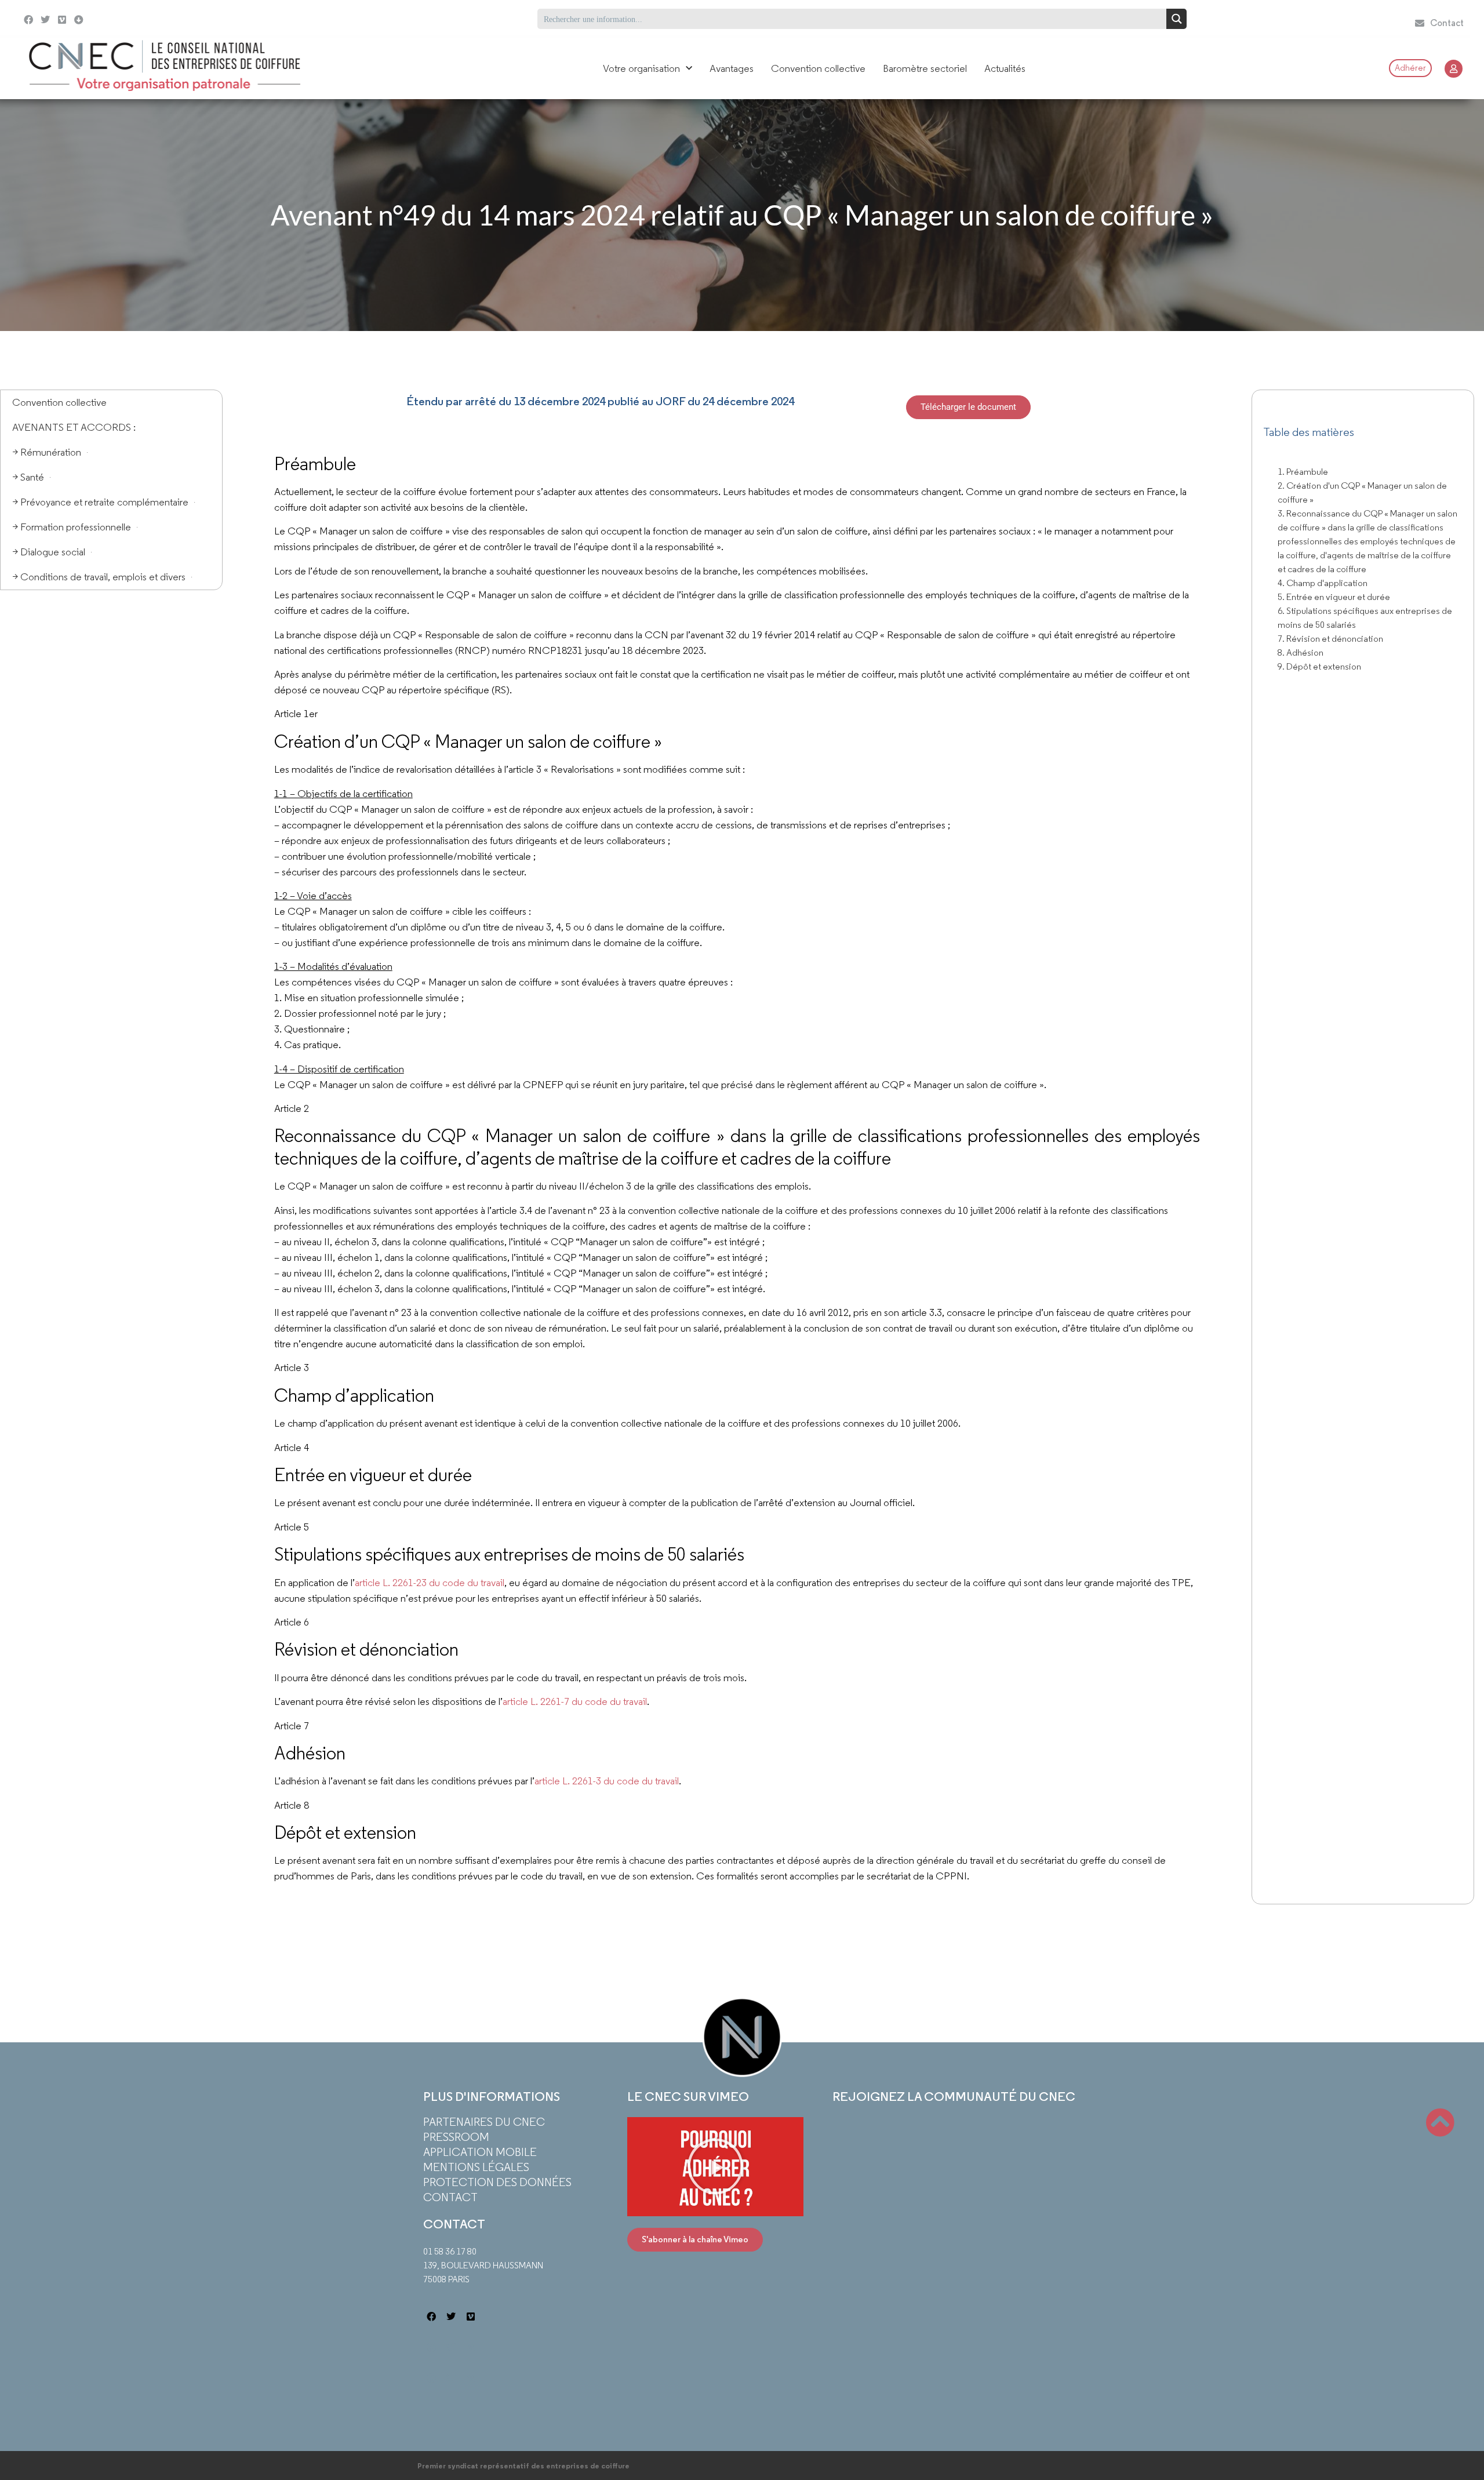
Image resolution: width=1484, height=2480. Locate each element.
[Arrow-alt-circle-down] (127, 19)
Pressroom (456, 2137)
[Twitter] (46, 20)
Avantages (732, 68)
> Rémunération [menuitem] (47, 452)
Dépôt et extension (1324, 666)
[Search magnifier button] (1176, 19)
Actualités (1005, 68)
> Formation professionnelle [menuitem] (72, 527)
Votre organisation (641, 68)
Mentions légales (476, 2167)
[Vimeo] (62, 20)
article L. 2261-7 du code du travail (575, 1701)
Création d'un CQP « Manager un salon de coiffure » (1362, 492)
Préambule (1307, 472)
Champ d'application (1327, 583)
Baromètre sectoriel (925, 68)
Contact (450, 2197)
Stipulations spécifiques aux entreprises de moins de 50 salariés (1365, 618)
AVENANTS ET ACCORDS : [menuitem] (74, 427)
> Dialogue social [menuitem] (49, 552)
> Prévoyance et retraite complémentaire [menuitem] (100, 502)
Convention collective (818, 68)
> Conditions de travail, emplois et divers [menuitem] (99, 577)
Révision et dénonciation (1335, 639)
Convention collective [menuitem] (59, 402)
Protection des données (497, 2182)
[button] (715, 2166)
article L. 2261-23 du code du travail (430, 1583)
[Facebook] (29, 20)
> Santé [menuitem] (28, 477)
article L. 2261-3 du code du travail (607, 1781)
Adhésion (1305, 652)
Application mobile (480, 2152)
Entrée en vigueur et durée (1338, 597)
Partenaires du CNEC (484, 2122)
